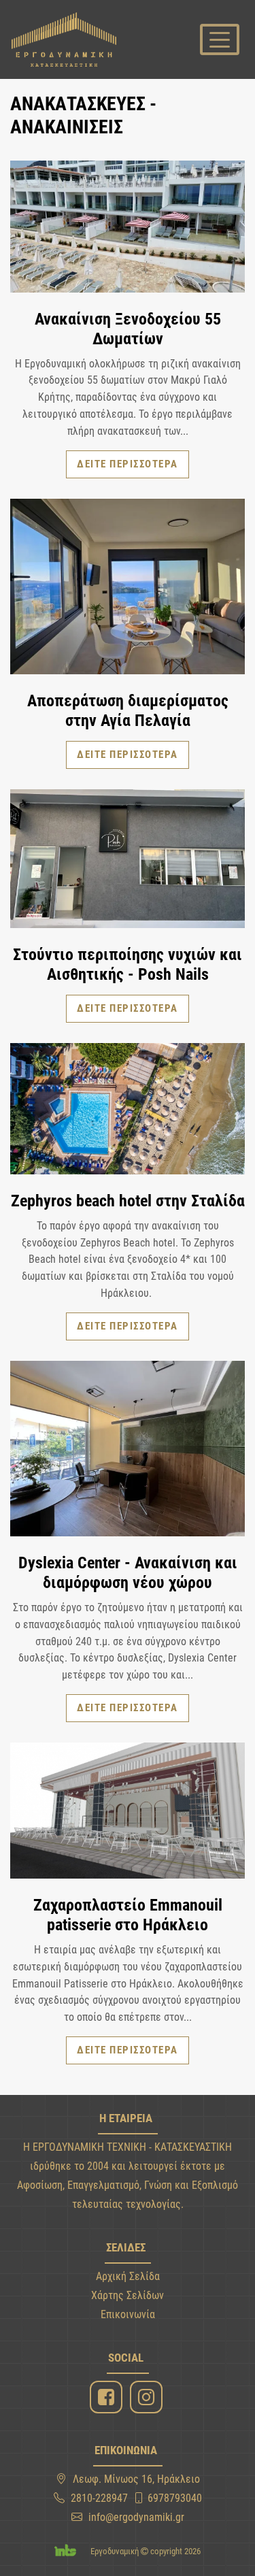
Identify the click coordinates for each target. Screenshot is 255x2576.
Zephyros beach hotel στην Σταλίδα (128, 1201)
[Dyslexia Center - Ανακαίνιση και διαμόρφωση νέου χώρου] (128, 1451)
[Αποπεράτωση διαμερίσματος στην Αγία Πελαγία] (128, 589)
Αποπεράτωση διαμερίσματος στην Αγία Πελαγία (128, 711)
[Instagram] (148, 2397)
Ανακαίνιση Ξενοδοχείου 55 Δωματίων (128, 329)
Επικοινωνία (128, 2314)
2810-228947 (99, 2498)
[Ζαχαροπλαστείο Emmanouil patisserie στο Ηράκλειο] (128, 1813)
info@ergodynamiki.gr (136, 2517)
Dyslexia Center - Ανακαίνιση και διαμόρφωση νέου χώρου (128, 1573)
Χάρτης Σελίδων (128, 2295)
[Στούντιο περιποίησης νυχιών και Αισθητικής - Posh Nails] (128, 861)
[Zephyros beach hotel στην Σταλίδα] (128, 1111)
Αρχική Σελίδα (128, 2276)
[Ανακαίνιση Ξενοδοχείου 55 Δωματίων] (128, 229)
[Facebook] (108, 2397)
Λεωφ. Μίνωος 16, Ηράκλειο (136, 2479)
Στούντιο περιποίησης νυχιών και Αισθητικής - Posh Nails (128, 964)
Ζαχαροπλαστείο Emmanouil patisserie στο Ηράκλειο (128, 1915)
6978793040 (175, 2498)
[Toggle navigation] (220, 39)
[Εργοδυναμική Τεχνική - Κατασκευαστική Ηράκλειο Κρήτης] (64, 39)
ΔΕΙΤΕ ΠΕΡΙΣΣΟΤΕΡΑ (128, 464)
